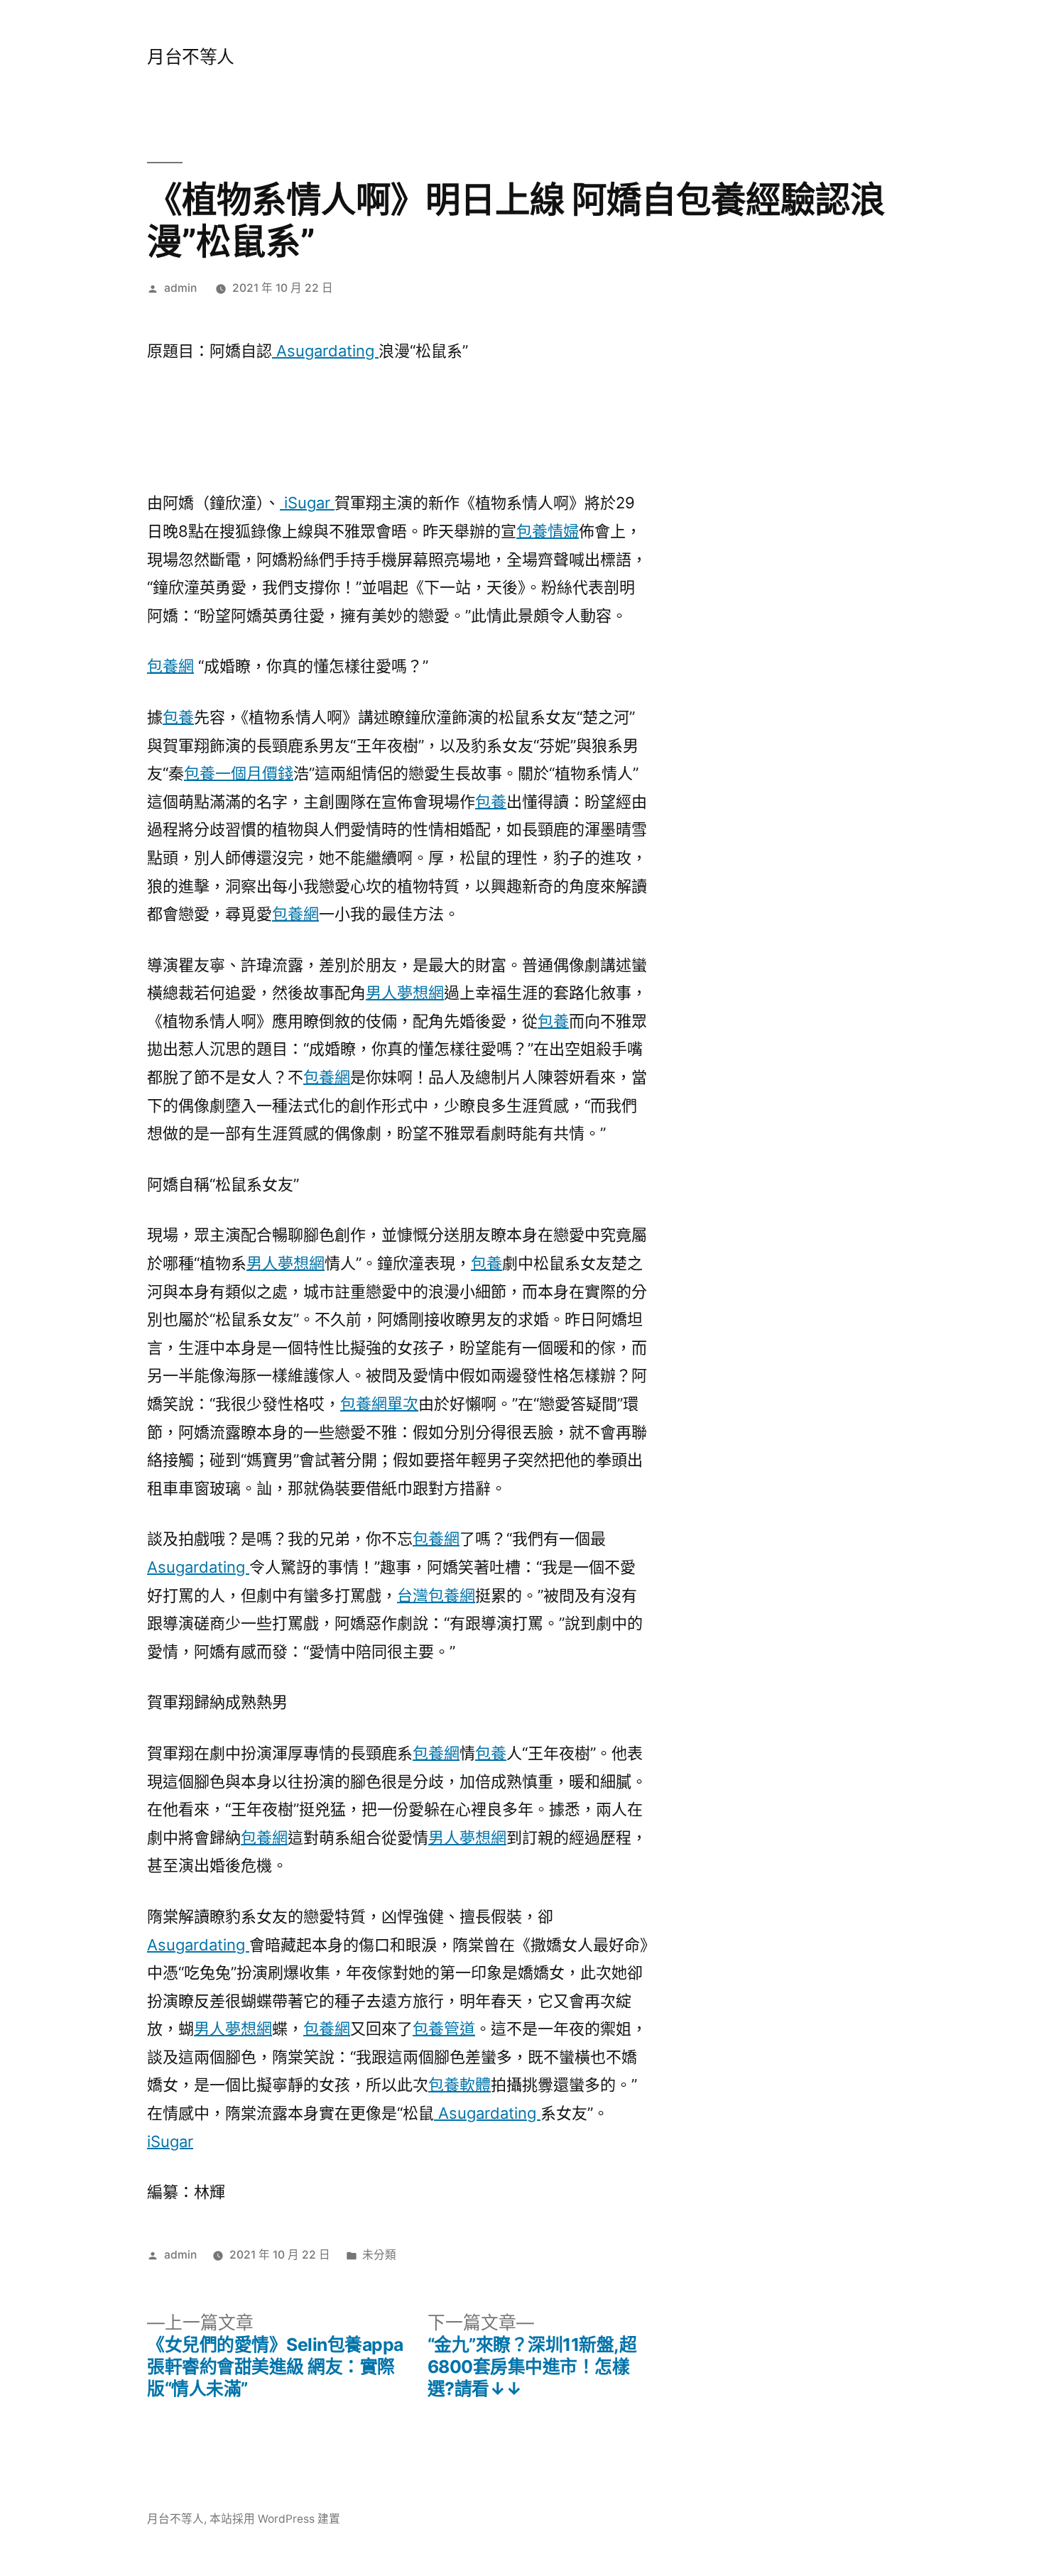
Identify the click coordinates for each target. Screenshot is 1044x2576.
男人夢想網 (405, 993)
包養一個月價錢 (239, 773)
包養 (178, 717)
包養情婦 (548, 531)
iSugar (307, 503)
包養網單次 (379, 1404)
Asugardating (325, 351)
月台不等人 (191, 57)
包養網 (170, 666)
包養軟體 (460, 2085)
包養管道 (444, 2029)
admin (180, 288)
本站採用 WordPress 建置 (275, 2519)
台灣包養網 (436, 1595)
